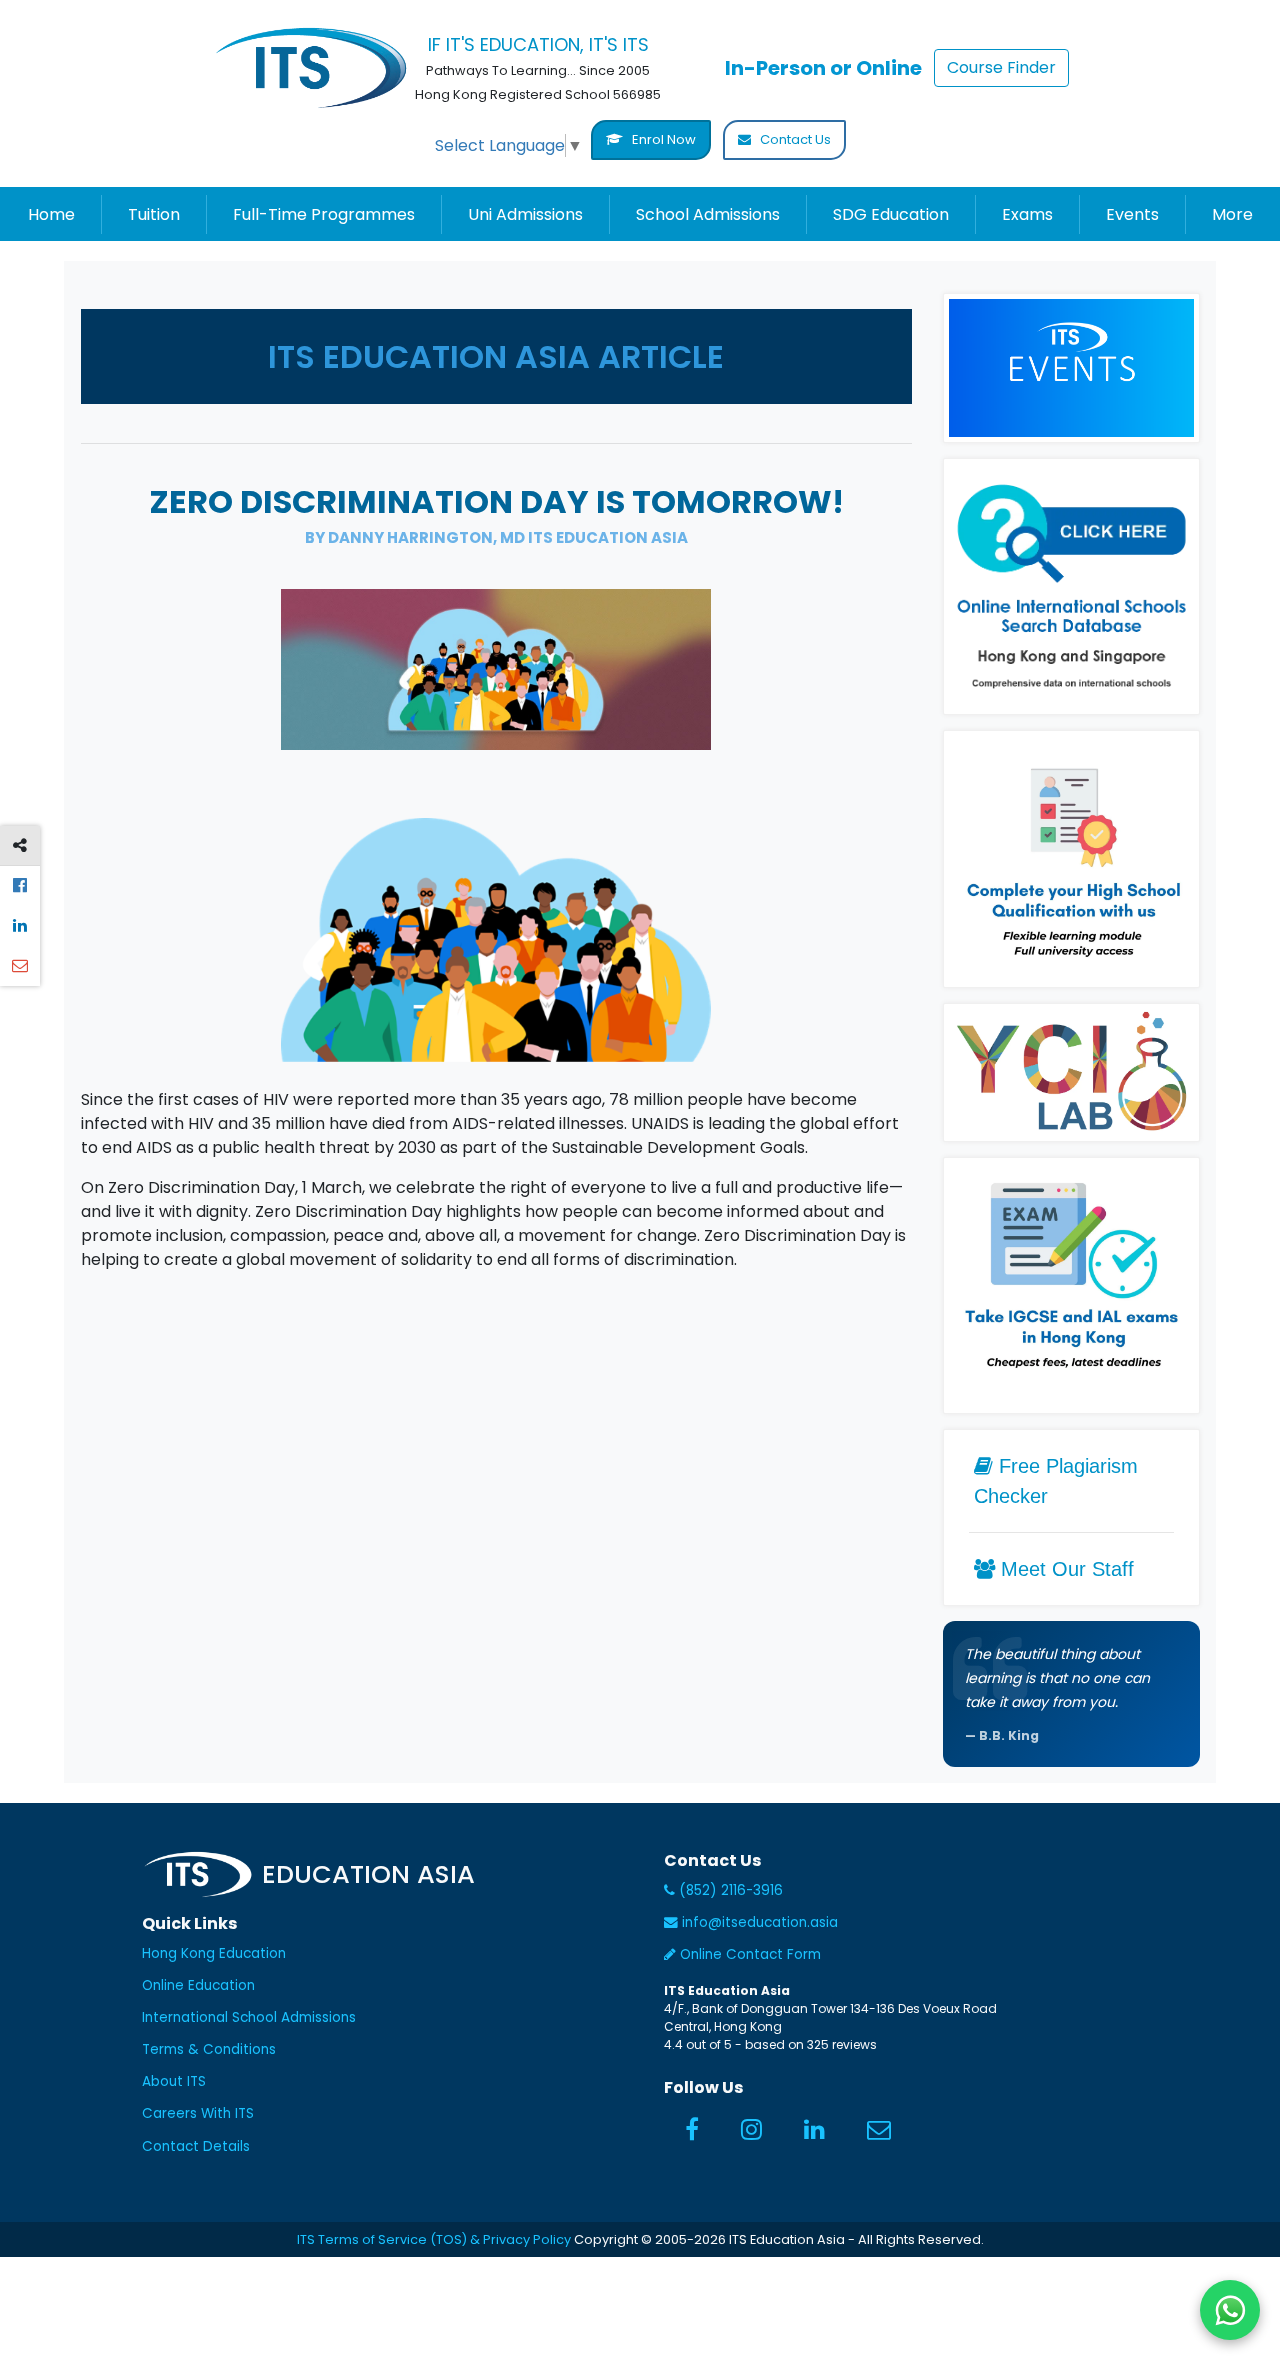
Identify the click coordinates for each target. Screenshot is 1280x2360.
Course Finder (1001, 67)
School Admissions (708, 214)
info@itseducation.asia (760, 1922)
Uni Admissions (525, 214)
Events (1132, 214)
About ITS (174, 2081)
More (1232, 214)
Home (51, 214)
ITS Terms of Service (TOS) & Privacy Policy (434, 2239)
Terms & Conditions (209, 2049)
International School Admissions (249, 2017)
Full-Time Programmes (324, 214)
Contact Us (794, 139)
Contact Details (196, 2146)
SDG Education (891, 214)
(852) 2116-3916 (729, 1890)
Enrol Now (662, 139)
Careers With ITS (198, 2113)
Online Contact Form (748, 1954)
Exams (1027, 214)
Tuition (154, 214)
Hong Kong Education (214, 1953)
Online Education (198, 1985)
